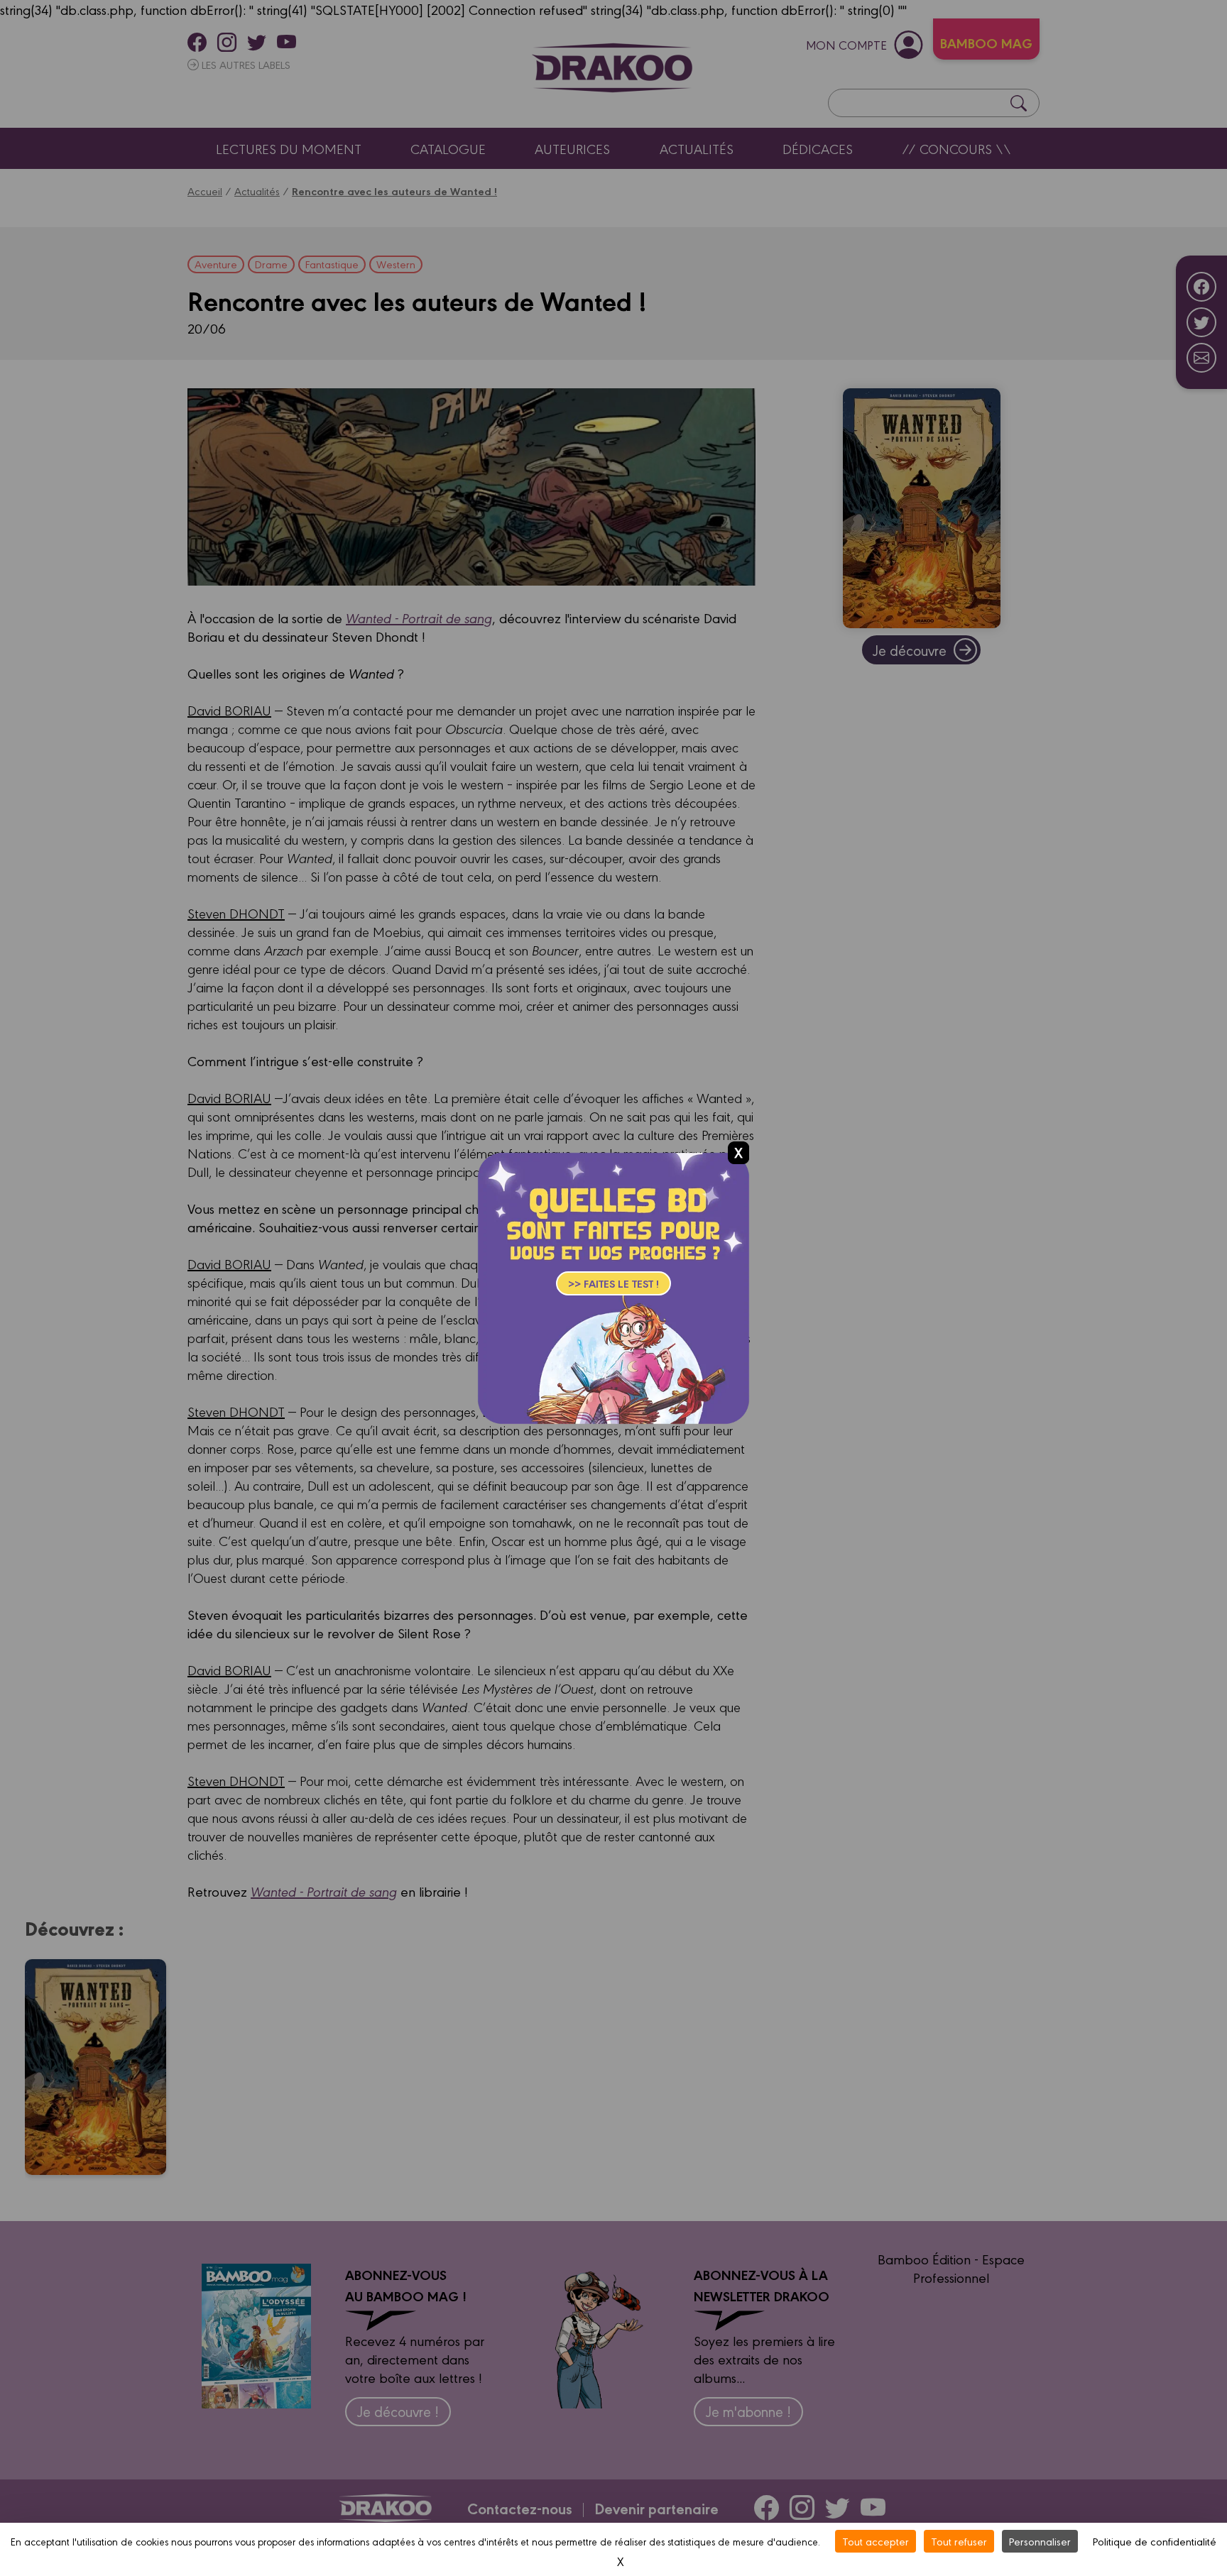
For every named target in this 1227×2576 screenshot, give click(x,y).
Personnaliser (1040, 2541)
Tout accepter (876, 2541)
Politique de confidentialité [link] (1155, 2541)
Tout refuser (959, 2541)
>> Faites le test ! (613, 1283)
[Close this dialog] (738, 1153)
